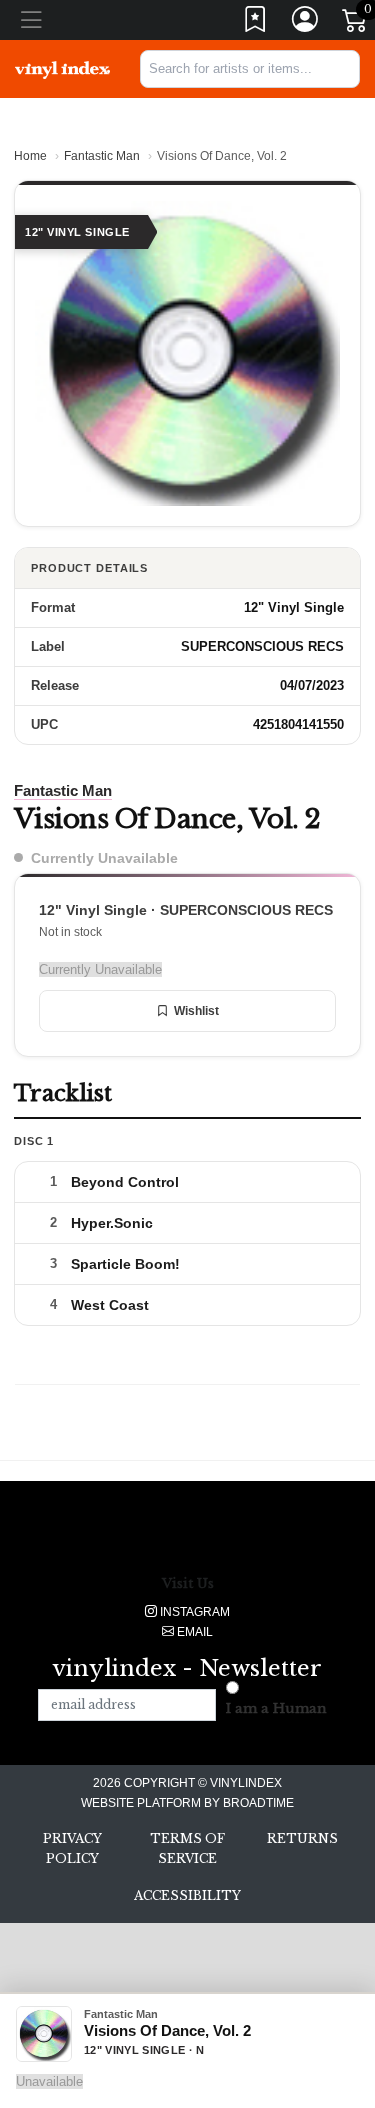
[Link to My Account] (306, 23)
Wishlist (196, 1011)
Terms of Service (187, 1848)
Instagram (193, 1612)
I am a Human (276, 1708)
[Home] (62, 69)
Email (193, 1632)
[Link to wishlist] (256, 23)
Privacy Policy (72, 1848)
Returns (302, 1838)
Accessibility (187, 1895)
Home (30, 156)
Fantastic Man (102, 156)
